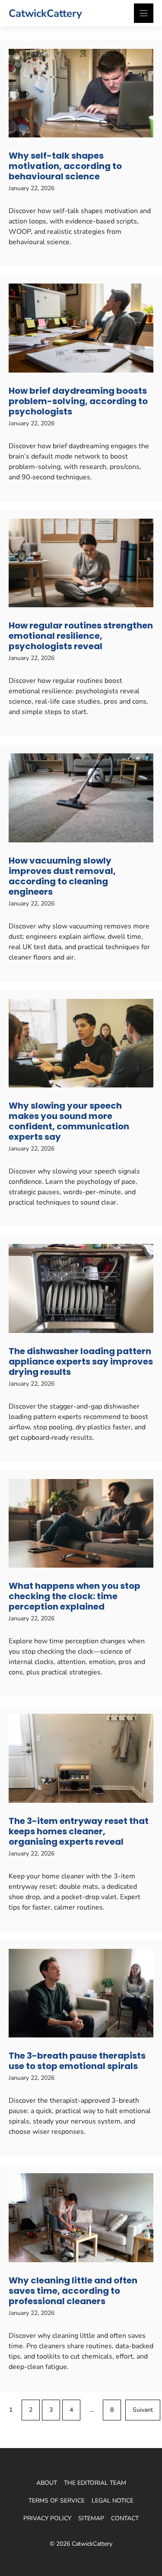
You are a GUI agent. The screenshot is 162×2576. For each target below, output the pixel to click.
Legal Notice (113, 2501)
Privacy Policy (47, 2518)
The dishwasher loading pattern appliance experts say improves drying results (81, 1361)
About (47, 2483)
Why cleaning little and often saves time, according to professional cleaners (73, 2291)
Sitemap (91, 2518)
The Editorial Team (95, 2483)
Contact (125, 2518)
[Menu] (144, 13)
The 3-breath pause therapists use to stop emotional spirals (77, 2061)
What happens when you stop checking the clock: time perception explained (75, 1596)
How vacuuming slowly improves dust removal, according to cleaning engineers (62, 876)
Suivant (143, 2410)
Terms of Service (57, 2501)
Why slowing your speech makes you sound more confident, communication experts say (69, 1121)
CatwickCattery (45, 13)
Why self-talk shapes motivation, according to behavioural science (65, 166)
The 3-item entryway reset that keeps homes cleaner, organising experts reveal (79, 1831)
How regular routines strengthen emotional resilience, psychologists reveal (81, 636)
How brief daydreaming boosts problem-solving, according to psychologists (78, 401)
